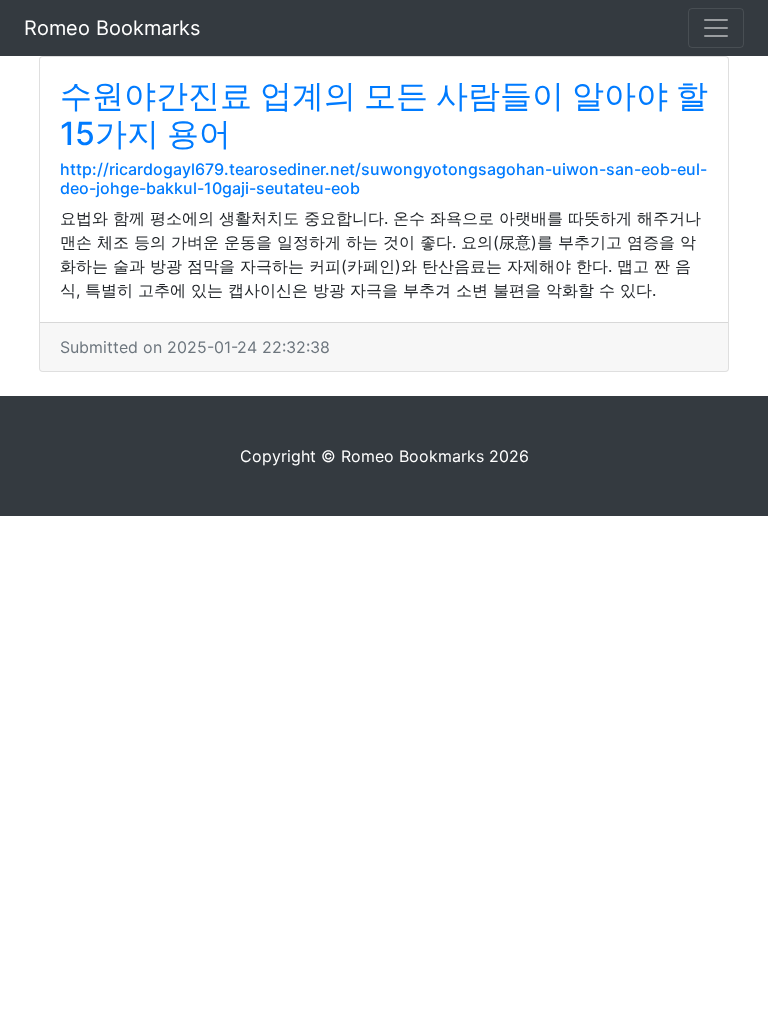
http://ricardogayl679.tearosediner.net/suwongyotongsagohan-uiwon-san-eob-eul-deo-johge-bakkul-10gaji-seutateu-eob (383, 178)
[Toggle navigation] (716, 28)
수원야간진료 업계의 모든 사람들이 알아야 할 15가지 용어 (384, 114)
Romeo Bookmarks (112, 28)
